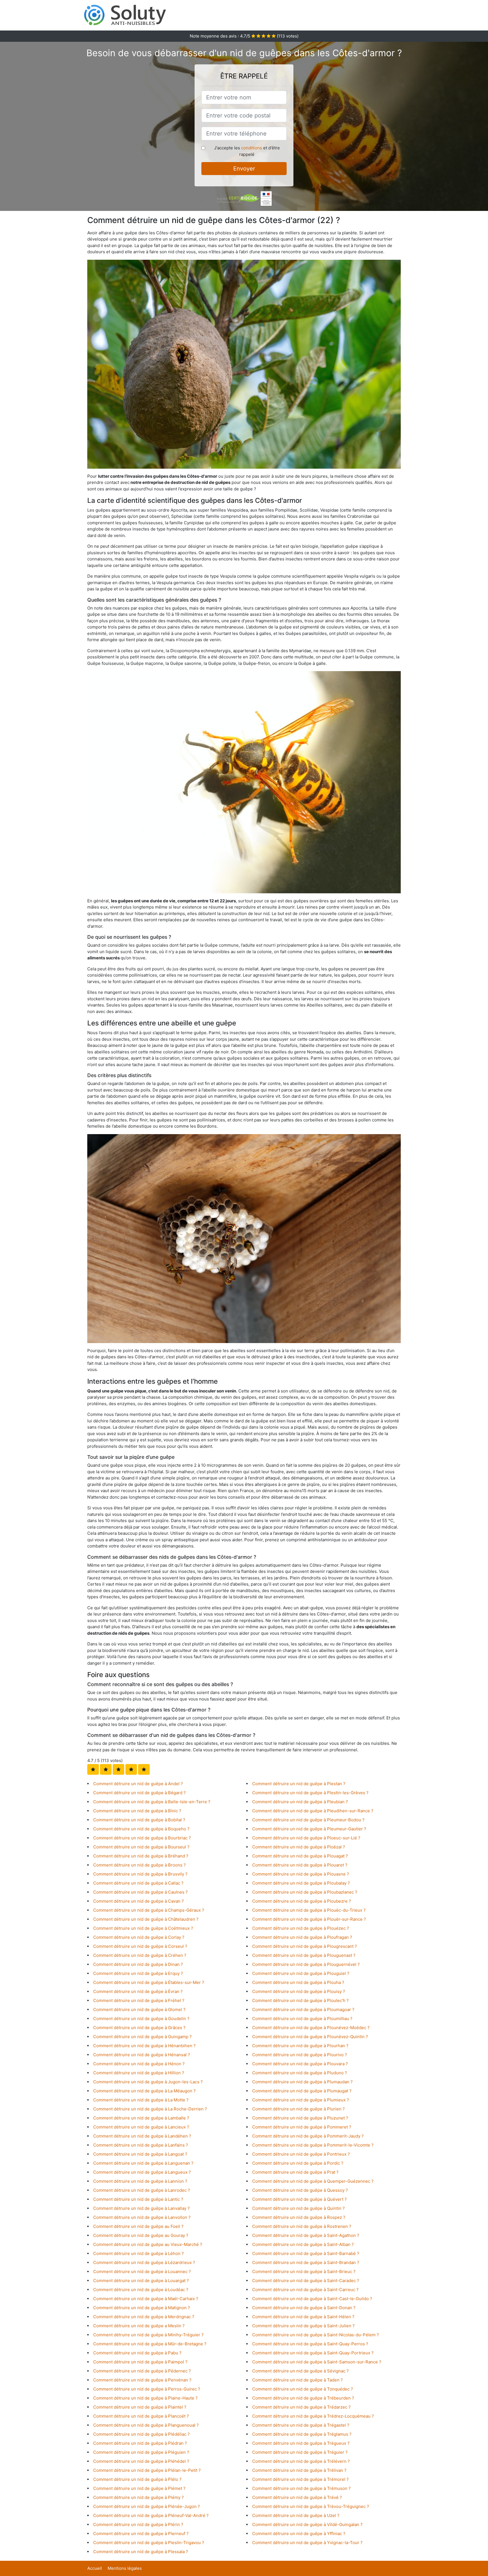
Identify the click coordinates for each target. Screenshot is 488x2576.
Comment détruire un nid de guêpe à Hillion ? (139, 2073)
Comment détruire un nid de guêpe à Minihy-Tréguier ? (148, 2335)
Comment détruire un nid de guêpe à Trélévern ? (301, 2461)
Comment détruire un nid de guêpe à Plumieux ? (301, 2100)
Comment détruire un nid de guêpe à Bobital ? (139, 1820)
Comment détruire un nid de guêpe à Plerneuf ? (141, 2534)
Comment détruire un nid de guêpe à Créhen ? (140, 1955)
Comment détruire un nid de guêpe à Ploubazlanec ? (305, 1892)
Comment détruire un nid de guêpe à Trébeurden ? (303, 2398)
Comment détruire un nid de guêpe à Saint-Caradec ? (306, 2281)
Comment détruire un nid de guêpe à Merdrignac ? (144, 2317)
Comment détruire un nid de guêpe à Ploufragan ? (302, 1937)
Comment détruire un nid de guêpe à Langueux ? (142, 2172)
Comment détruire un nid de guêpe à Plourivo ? (300, 2055)
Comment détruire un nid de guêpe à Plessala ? (141, 2552)
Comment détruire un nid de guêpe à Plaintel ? (140, 2407)
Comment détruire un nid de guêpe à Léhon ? (139, 2253)
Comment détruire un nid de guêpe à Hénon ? (139, 2064)
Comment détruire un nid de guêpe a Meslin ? (139, 2326)
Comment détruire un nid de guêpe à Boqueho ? (141, 1829)
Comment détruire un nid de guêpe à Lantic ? (138, 2199)
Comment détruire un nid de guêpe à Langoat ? (140, 2154)
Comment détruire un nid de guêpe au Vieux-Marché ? (148, 2244)
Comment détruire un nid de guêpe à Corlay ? (139, 1937)
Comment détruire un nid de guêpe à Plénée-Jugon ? (147, 2506)
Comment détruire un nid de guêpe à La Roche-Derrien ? (150, 2109)
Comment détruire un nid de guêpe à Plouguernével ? (306, 1964)
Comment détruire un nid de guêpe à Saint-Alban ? (303, 2244)
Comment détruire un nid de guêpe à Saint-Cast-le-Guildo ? (312, 2299)
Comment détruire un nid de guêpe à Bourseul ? (141, 1847)
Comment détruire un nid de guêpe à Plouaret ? (300, 1865)
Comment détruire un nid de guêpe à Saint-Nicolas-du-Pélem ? (316, 2335)
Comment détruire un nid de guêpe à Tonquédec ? (303, 2389)
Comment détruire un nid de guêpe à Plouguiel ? (301, 1973)
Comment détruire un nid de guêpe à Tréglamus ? (302, 2434)
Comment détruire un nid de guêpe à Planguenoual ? (146, 2425)
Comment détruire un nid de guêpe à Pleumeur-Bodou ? (308, 1820)
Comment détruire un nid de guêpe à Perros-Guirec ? (147, 2389)
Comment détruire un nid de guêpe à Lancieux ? (141, 2127)
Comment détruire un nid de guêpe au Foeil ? (138, 2226)
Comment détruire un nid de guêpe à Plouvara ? (300, 2064)
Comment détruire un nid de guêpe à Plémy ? (139, 2497)
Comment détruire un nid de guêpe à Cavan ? (139, 1901)
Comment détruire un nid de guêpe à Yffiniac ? (299, 2534)
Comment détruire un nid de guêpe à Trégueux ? (301, 2443)
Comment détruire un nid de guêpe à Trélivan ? (299, 2470)
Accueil (95, 2568)
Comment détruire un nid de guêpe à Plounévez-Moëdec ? (311, 2028)
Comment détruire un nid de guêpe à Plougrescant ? (305, 1946)
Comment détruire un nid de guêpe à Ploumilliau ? (302, 2019)
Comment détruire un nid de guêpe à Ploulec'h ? (300, 2000)
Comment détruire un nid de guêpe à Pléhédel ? (141, 2461)
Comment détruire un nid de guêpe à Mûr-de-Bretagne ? (150, 2344)
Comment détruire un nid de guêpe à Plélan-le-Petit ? (147, 2470)
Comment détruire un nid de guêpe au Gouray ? (141, 2235)
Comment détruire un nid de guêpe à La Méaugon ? (144, 2091)
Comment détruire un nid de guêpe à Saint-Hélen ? (303, 2317)
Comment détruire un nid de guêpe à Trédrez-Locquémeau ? (313, 2416)
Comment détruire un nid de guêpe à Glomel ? (139, 2010)
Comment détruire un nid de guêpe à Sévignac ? (300, 2371)
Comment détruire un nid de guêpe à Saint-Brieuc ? (304, 2272)
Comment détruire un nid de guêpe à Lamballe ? (141, 2118)
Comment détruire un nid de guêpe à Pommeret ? (302, 2127)
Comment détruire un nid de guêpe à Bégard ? (140, 1793)
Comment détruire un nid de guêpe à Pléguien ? (141, 2452)
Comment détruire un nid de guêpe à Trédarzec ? (301, 2407)
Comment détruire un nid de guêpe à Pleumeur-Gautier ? (309, 1829)
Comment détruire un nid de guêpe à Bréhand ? (141, 1856)
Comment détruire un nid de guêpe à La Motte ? (141, 2100)
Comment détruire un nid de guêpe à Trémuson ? (301, 2488)
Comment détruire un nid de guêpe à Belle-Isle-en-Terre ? (152, 1802)
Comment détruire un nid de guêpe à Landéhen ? (142, 2136)
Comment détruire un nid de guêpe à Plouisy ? (299, 1991)
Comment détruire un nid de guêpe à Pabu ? (137, 2353)
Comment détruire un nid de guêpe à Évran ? (138, 1991)
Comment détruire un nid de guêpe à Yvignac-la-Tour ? (307, 2543)
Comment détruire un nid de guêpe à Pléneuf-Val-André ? (151, 2515)
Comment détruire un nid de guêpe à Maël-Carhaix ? (146, 2299)
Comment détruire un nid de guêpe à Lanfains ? (141, 2145)
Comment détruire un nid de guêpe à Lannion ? (140, 2181)
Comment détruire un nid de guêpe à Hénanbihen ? (144, 2046)
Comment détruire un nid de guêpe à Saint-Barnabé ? (306, 2253)
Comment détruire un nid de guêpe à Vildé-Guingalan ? (307, 2524)
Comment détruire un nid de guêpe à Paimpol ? (140, 2362)
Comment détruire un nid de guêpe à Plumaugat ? (302, 2091)
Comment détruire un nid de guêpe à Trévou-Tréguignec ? (311, 2506)
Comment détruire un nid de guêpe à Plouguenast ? (304, 1955)
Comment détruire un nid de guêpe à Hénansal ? (142, 2055)
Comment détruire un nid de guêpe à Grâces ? (139, 2028)
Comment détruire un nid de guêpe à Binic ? (137, 1811)
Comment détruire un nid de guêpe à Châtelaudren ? (146, 1919)
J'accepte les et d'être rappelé (247, 151)
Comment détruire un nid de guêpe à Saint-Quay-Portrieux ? (313, 2353)
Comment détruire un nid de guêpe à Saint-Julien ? (303, 2326)
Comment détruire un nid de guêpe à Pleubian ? (300, 1802)
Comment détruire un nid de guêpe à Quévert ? (299, 2199)
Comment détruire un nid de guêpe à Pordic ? (298, 2163)
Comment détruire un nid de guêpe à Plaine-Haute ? (145, 2398)
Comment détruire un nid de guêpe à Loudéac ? (141, 2290)
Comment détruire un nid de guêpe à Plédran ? (140, 2443)
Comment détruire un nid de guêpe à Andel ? (138, 1784)
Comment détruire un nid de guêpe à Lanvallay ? (141, 2208)
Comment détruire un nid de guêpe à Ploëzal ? (299, 1847)
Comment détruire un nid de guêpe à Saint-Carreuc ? (305, 2290)
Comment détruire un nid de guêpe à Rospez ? (299, 2217)
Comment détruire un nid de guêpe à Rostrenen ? (302, 2226)
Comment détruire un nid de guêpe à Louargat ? (141, 2281)
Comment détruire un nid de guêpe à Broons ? (140, 1865)
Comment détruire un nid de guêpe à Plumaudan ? (302, 2082)
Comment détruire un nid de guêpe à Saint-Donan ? (304, 2308)
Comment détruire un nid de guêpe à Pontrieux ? (301, 2154)
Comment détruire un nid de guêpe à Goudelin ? (141, 2019)
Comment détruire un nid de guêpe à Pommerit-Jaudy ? (308, 2136)
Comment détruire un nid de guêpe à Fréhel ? (139, 2000)
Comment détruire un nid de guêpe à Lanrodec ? (142, 2190)
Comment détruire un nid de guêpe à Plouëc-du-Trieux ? (309, 1910)
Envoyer (244, 169)
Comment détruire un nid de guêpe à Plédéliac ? (141, 2434)
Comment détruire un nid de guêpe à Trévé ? (297, 2497)
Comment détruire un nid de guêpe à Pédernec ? (142, 2371)
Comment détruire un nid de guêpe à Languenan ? (143, 2163)
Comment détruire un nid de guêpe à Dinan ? (138, 1964)
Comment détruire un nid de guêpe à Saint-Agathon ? (306, 2235)
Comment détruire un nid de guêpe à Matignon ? (142, 2308)
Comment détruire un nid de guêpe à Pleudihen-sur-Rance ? (313, 1811)
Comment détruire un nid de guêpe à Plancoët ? (141, 2416)
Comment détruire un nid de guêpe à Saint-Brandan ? (306, 2262)
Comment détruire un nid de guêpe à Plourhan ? (300, 2046)
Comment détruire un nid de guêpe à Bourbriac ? (142, 1838)
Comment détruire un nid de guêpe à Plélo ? (137, 2479)
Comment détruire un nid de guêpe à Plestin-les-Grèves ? (310, 1793)
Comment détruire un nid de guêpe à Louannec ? (142, 2272)
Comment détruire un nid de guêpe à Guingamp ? (142, 2037)
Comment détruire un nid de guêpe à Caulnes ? (140, 1892)
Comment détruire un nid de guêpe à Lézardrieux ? (144, 2262)
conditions (252, 148)
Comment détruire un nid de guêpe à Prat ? (295, 2172)
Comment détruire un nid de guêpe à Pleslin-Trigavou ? (149, 2543)
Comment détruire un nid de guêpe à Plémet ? (139, 2488)
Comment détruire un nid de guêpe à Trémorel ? (300, 2479)
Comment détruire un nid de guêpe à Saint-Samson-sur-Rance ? (317, 2362)
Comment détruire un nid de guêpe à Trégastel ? (301, 2425)
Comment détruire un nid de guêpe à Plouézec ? (301, 1928)
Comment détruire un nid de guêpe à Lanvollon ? (142, 2217)
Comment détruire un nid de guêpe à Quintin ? (299, 2208)
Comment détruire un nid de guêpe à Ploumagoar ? (303, 2010)
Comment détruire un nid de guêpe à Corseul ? (140, 1946)
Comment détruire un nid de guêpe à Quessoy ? (300, 2190)
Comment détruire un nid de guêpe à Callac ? (138, 1883)
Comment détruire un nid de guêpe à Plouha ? (298, 1982)
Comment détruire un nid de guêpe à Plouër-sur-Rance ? (309, 1919)
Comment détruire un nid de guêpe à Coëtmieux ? (143, 1928)
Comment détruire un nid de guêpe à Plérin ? (138, 2524)
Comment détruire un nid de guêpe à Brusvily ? (140, 1874)
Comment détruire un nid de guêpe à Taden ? (298, 2380)
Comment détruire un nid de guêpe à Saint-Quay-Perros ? (310, 2344)
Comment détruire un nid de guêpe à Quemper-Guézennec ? (313, 2181)
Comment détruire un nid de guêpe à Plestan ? (299, 1784)
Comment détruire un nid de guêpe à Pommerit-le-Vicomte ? (313, 2145)
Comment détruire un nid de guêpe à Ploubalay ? (301, 1883)
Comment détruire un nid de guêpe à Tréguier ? (300, 2452)
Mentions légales (125, 2568)
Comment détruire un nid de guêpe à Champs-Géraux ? (149, 1910)
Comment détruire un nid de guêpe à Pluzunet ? (300, 2118)
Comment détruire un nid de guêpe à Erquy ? (138, 1973)
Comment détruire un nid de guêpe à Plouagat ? (300, 1856)
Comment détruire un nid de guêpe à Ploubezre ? (302, 1901)
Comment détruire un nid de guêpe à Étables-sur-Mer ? (149, 1982)
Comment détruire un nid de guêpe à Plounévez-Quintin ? (310, 2037)
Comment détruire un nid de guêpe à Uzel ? (296, 2515)
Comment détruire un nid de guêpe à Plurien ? (299, 2109)
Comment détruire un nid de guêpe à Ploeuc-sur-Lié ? (306, 1838)
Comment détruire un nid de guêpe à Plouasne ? (301, 1874)
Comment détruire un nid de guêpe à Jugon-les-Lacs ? (148, 2082)
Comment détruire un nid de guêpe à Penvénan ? (142, 2380)
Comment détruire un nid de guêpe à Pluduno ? (300, 2073)
